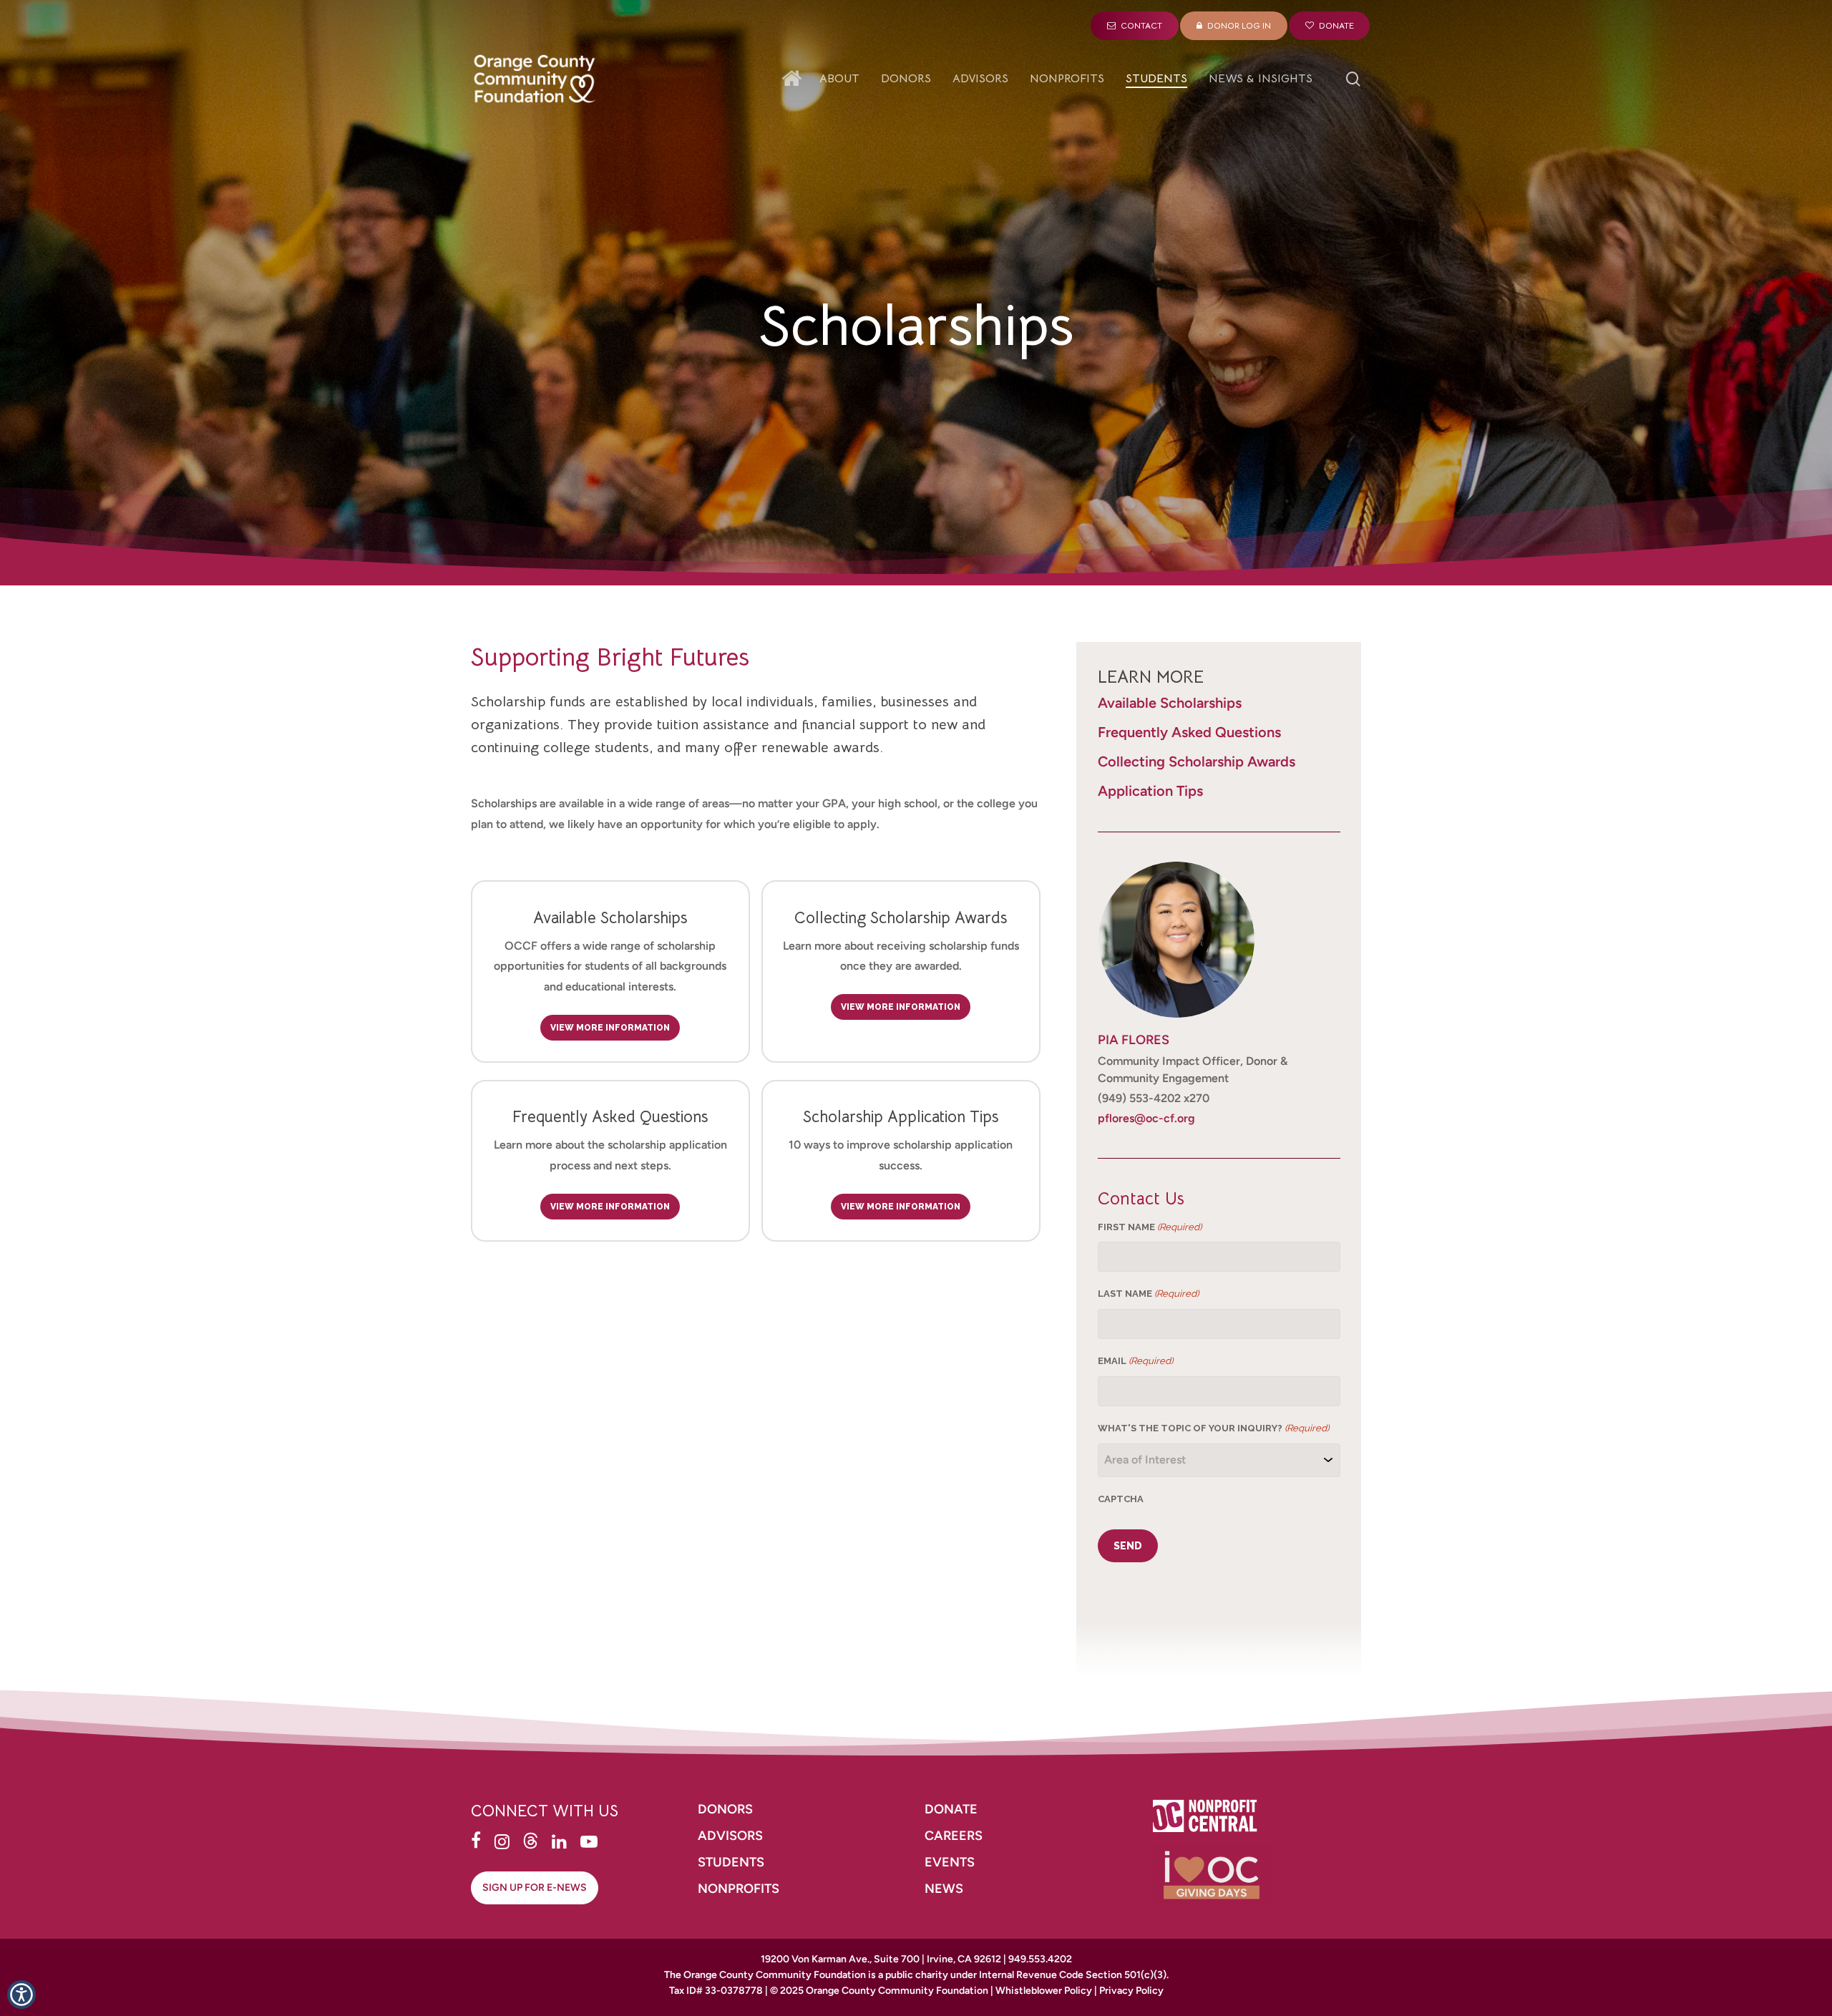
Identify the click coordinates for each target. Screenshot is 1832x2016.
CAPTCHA (1121, 1499)
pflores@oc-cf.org (1146, 1118)
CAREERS (955, 1836)
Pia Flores (1134, 1040)
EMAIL (1135, 1361)
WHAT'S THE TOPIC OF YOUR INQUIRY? (1213, 1428)
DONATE (951, 1809)
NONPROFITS (740, 1889)
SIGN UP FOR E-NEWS (535, 1888)
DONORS (725, 1809)
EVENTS (950, 1862)
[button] (21, 1995)
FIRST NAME (1150, 1227)
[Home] (795, 79)
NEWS (944, 1889)
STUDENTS (731, 1862)
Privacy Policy (1131, 1991)
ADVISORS (730, 1836)
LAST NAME (1148, 1294)
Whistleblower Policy (1044, 1991)
